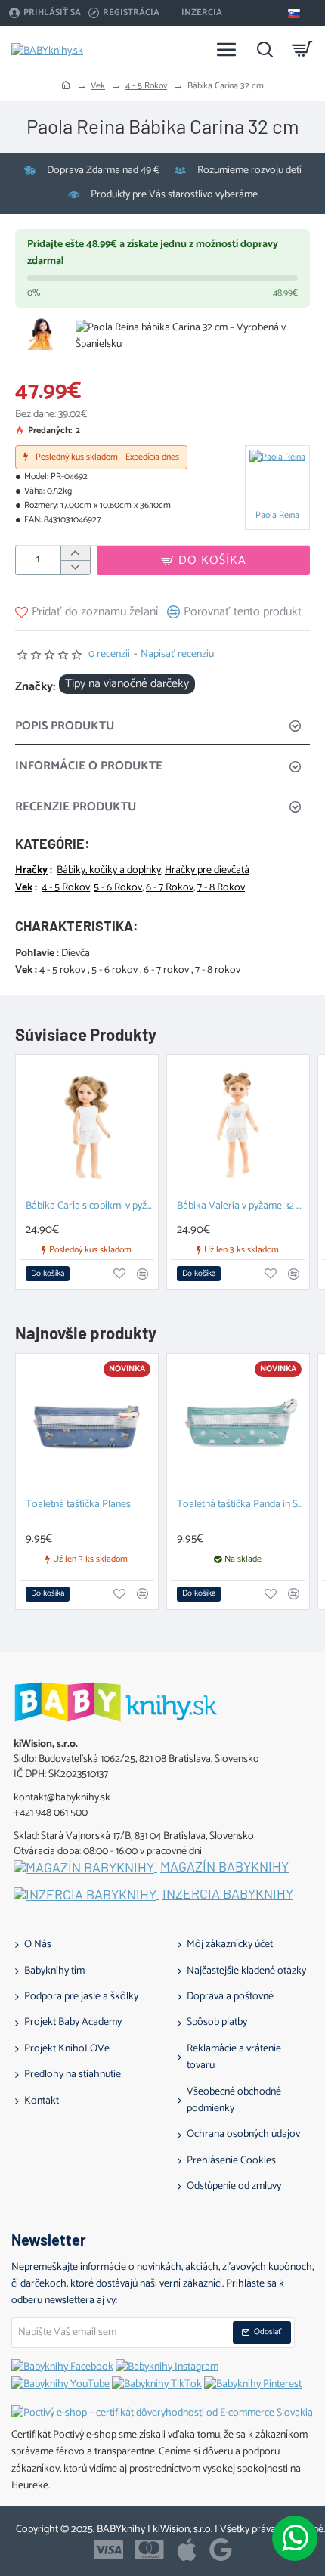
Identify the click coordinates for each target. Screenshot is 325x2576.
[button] (203, 560)
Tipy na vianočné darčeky (127, 684)
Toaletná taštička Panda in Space (241, 1505)
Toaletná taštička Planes (78, 1505)
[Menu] (227, 49)
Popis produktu (65, 726)
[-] (75, 567)
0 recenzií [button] (109, 655)
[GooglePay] (221, 2550)
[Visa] (108, 2550)
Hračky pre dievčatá (207, 871)
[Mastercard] (149, 2550)
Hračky (31, 871)
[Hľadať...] (265, 49)
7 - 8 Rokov (221, 888)
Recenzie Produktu (76, 807)
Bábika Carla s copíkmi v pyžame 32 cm (90, 1207)
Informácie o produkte (89, 766)
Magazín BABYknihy (224, 1867)
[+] (75, 554)
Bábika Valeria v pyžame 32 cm (241, 1207)
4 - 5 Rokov (146, 86)
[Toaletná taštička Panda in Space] (238, 1425)
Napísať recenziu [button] (177, 655)
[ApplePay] (187, 2550)
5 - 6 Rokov (118, 888)
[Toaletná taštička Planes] (87, 1425)
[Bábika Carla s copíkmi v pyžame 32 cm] (87, 1126)
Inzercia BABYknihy (228, 1894)
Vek (98, 86)
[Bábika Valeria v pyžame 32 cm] (238, 1126)
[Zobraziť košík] (302, 49)
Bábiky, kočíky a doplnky (109, 871)
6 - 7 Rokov (170, 888)
